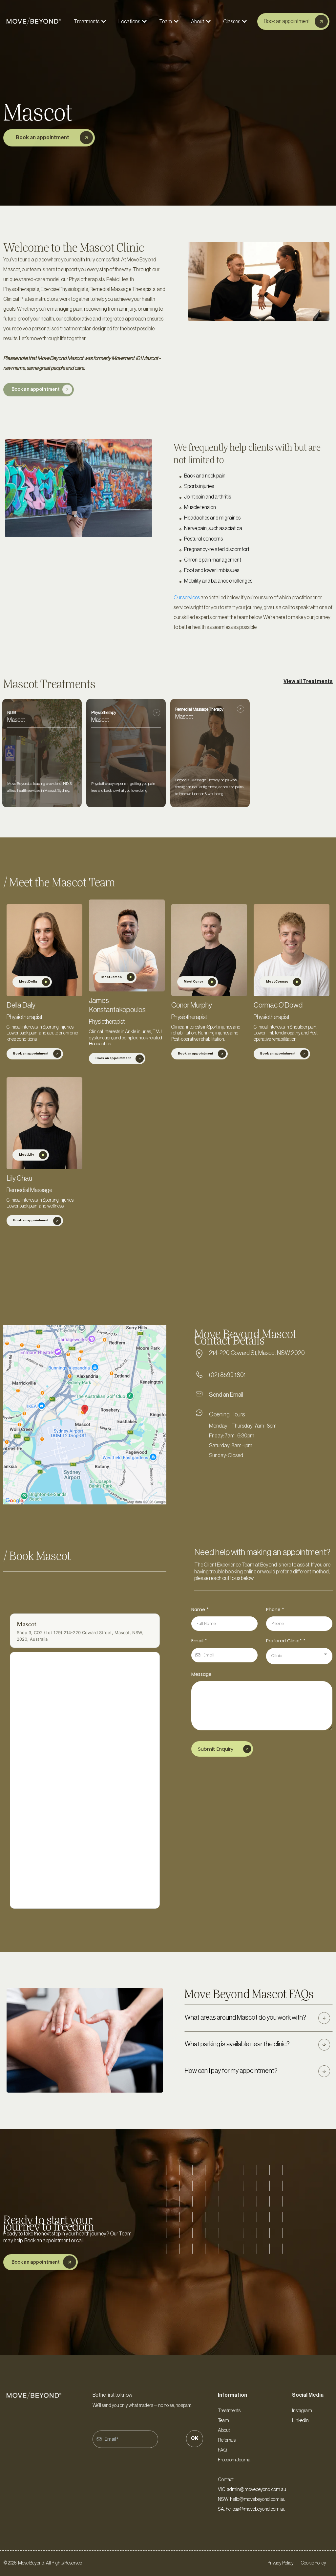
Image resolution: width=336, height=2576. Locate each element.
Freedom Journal (235, 2460)
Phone (275, 1610)
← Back (10, 1601)
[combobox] (299, 1656)
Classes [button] (232, 22)
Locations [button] (130, 22)
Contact (226, 2480)
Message (201, 1674)
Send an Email (226, 1395)
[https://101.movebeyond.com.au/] (34, 22)
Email (199, 1641)
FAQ (222, 2450)
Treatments (229, 2411)
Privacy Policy (281, 2563)
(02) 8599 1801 (227, 1375)
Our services (187, 598)
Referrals (227, 2440)
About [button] (198, 22)
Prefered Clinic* (286, 1641)
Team (223, 2421)
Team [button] (166, 22)
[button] (103, 22)
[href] (85, 1415)
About (224, 2430)
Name (200, 1610)
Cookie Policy (314, 2563)
